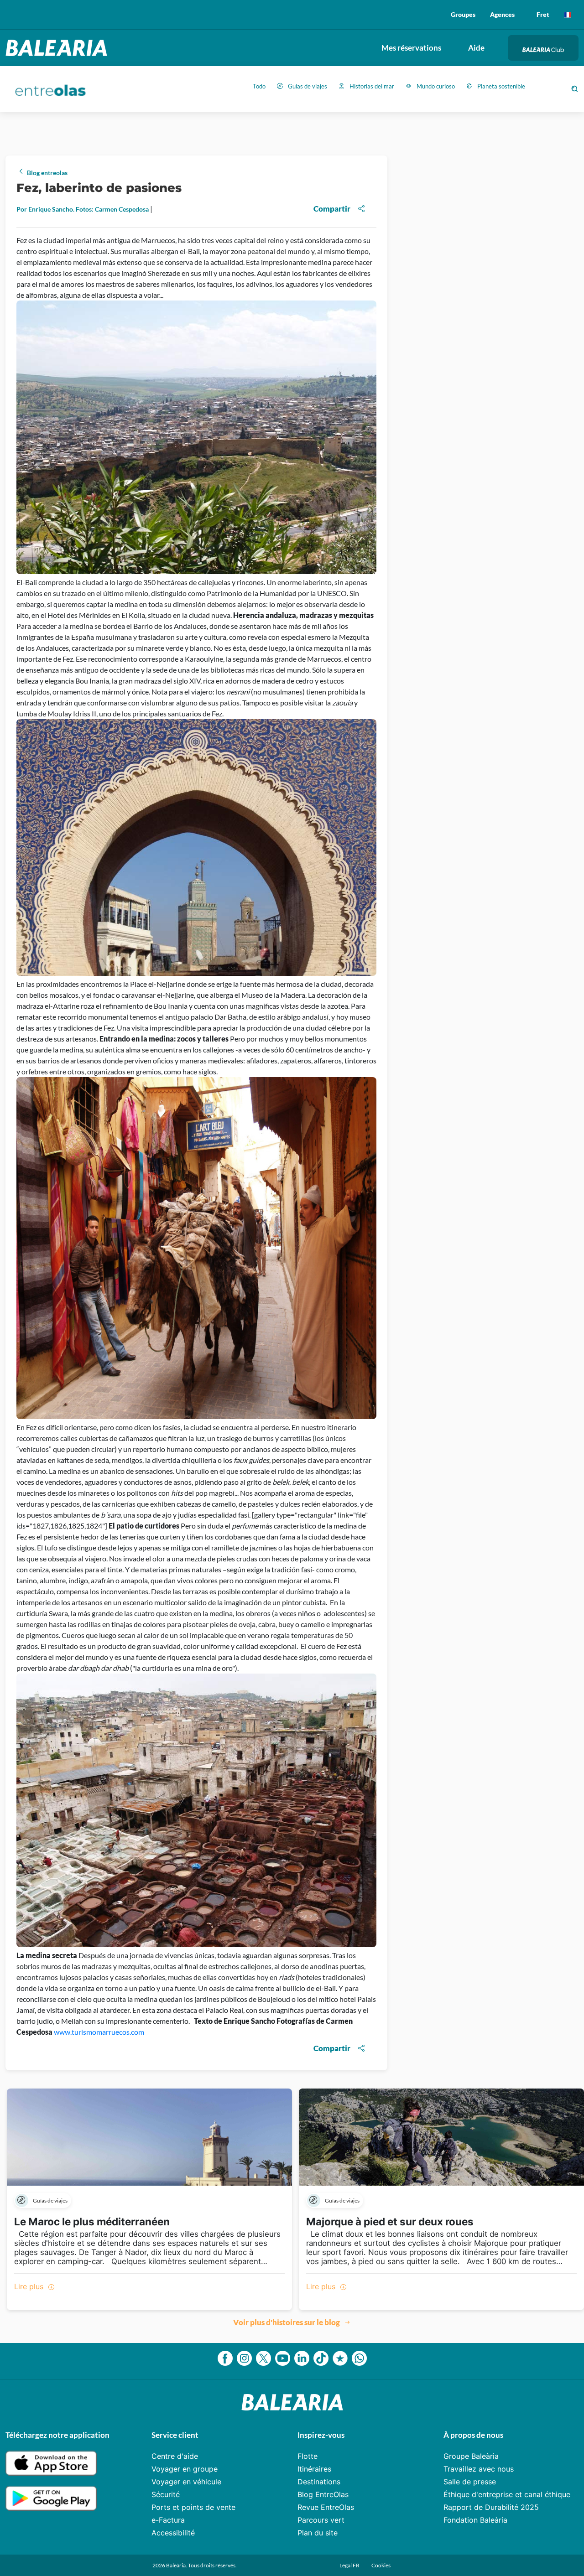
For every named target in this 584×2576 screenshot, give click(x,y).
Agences (502, 14)
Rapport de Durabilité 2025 (491, 2507)
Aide (476, 48)
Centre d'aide (175, 2456)
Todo (259, 86)
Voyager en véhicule (186, 2482)
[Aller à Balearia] (59, 48)
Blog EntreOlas (323, 2494)
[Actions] (568, 15)
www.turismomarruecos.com (99, 2032)
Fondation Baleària (475, 2520)
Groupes (463, 14)
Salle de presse (470, 2482)
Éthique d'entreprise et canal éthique (507, 2494)
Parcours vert (321, 2520)
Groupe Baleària (471, 2456)
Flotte (308, 2456)
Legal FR (350, 2565)
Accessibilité (173, 2533)
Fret (543, 14)
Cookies (381, 2565)
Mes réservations (411, 48)
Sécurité (166, 2494)
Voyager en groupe (185, 2469)
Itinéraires (314, 2469)
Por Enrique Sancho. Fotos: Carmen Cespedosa (83, 209)
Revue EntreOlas (326, 2507)
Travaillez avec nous (479, 2469)
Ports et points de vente (193, 2507)
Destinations (319, 2482)
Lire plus (30, 2286)
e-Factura (168, 2520)
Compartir (332, 209)
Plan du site (318, 2533)
